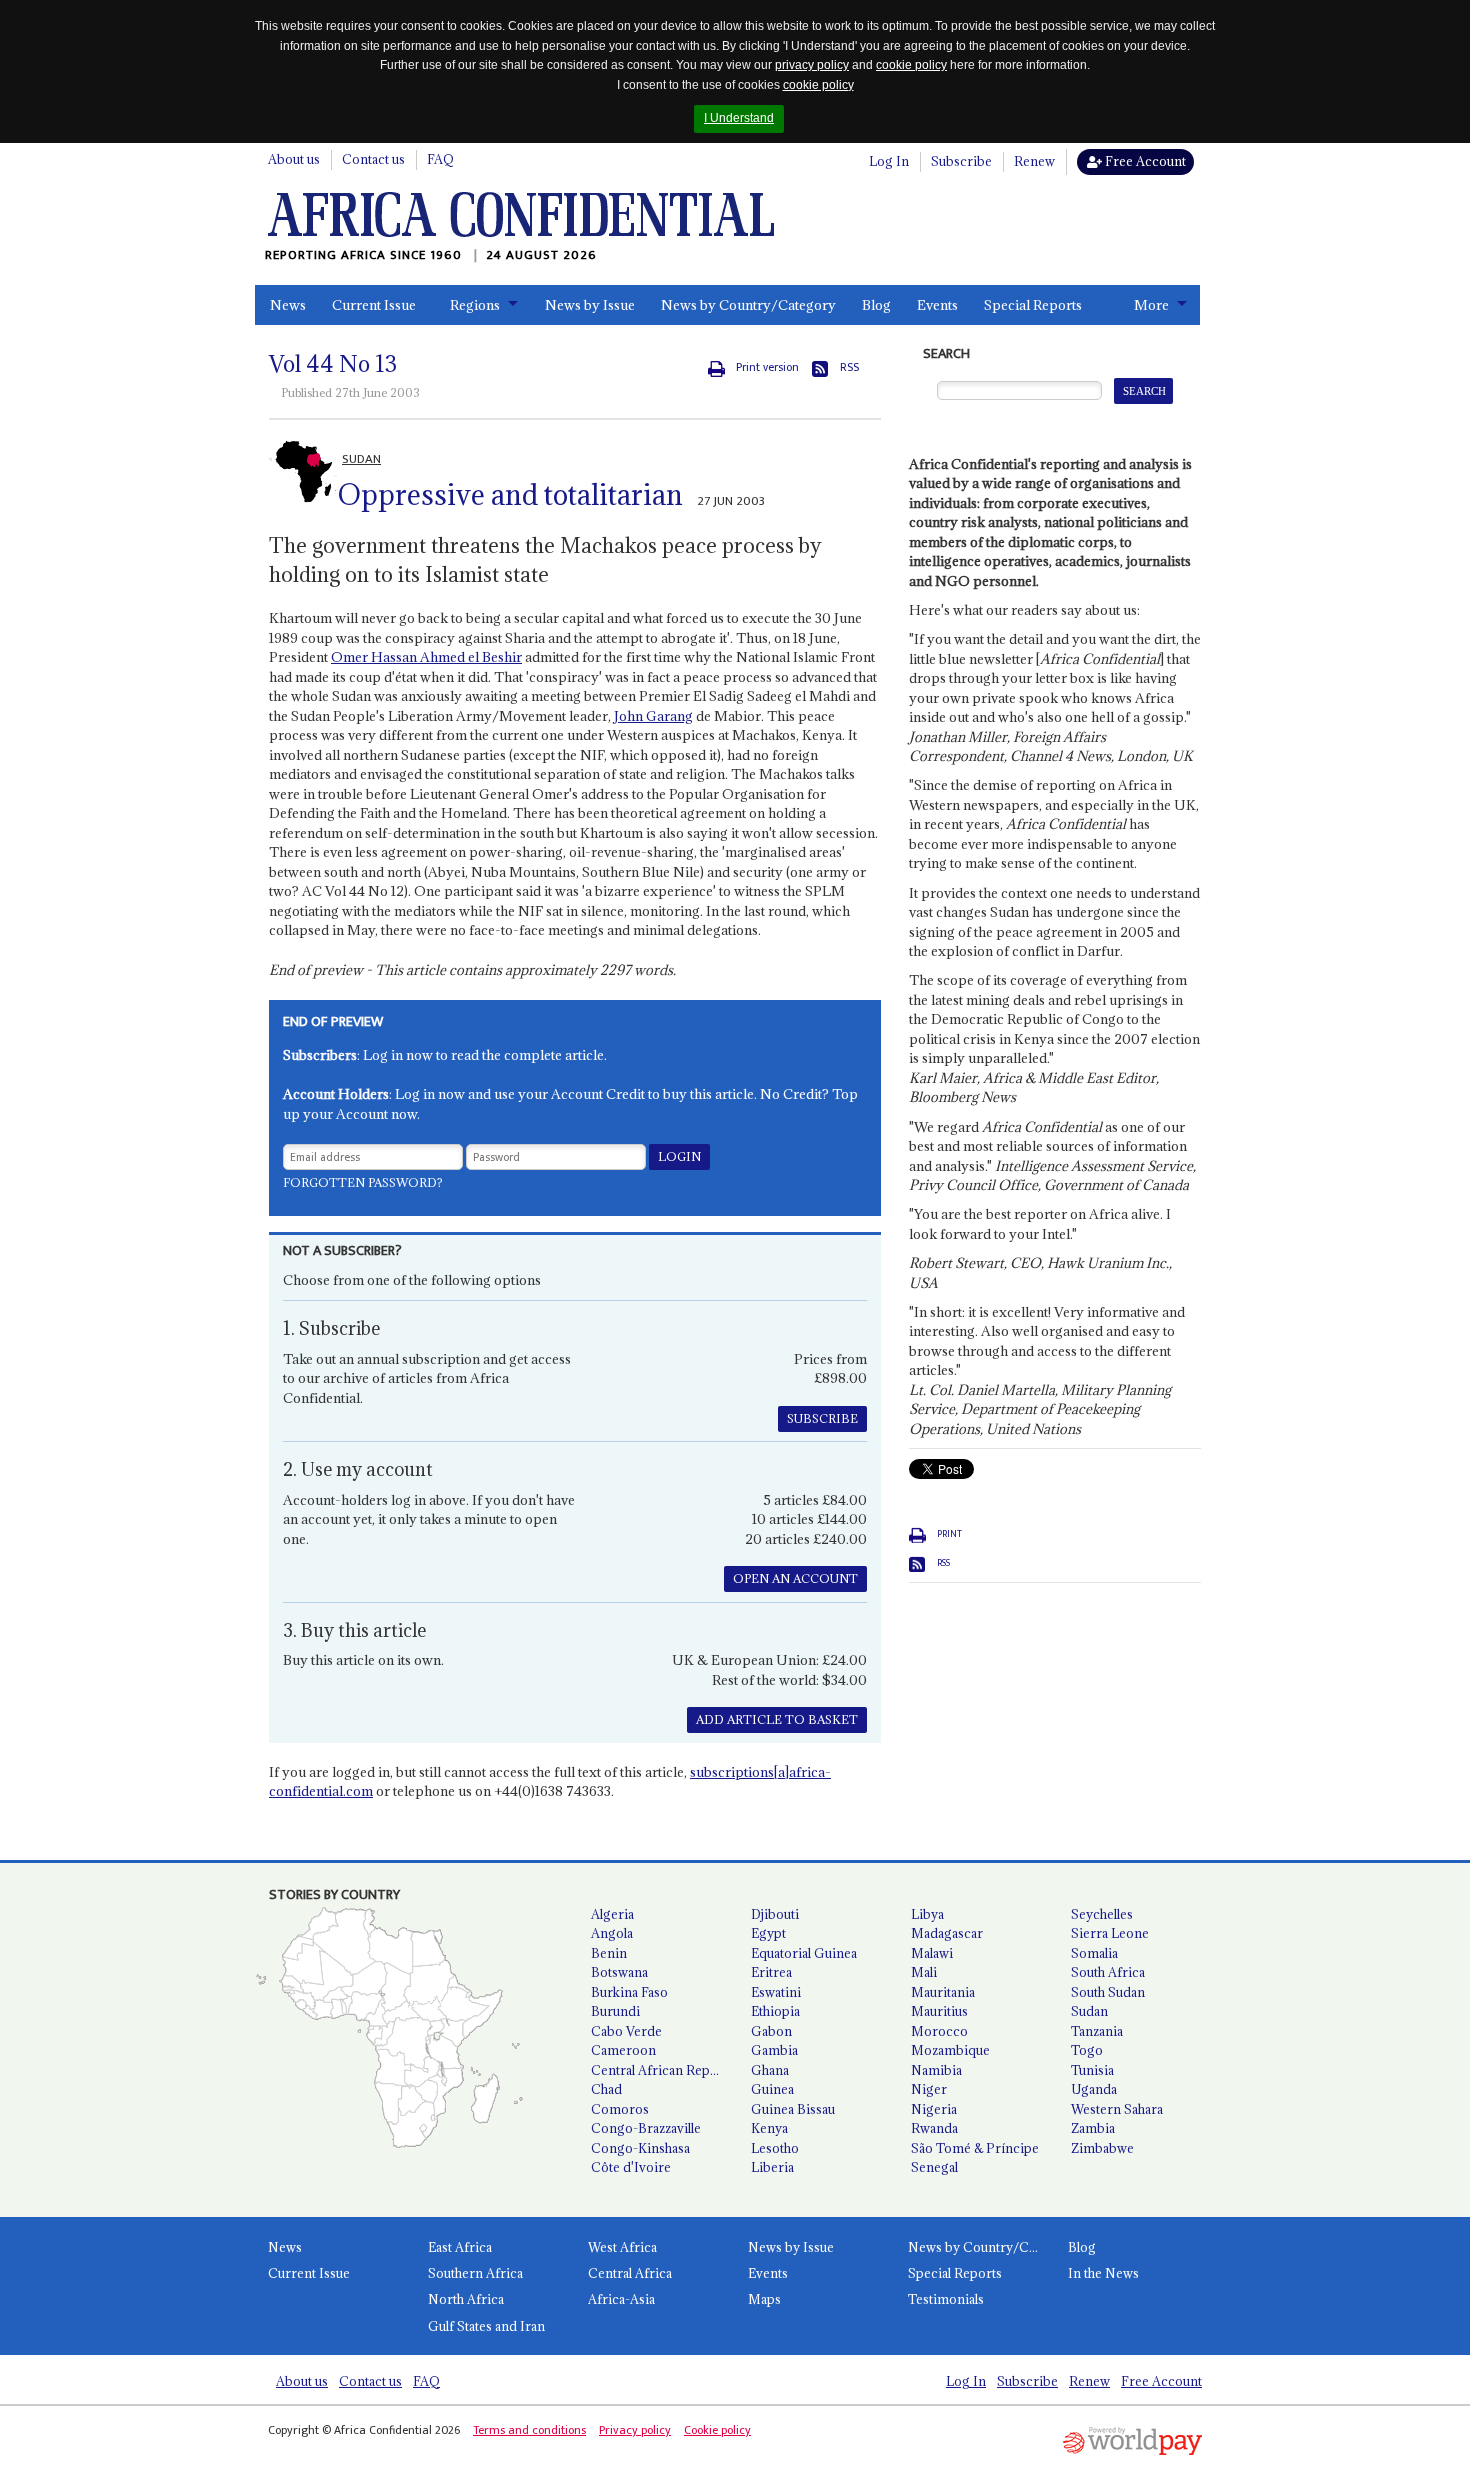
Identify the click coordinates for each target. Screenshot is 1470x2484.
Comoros (620, 2109)
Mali (924, 1972)
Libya (927, 1914)
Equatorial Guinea (804, 1953)
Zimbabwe (1102, 2148)
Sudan (1089, 2011)
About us (294, 159)
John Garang (653, 716)
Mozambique (950, 2050)
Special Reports (1033, 305)
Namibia (936, 2070)
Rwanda (934, 2128)
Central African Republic (663, 2070)
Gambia (774, 2050)
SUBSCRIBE (822, 1418)
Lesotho (775, 2148)
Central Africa (630, 2273)
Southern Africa (475, 2273)
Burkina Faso (629, 1992)
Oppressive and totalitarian (510, 495)
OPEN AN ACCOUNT (795, 1578)
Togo (1087, 2050)
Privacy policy (635, 2430)
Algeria (612, 1914)
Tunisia (1092, 2070)
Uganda (1094, 2089)
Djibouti (775, 1914)
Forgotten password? (363, 1182)
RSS (849, 367)
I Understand (739, 118)
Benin (609, 1953)
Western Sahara (1117, 2109)
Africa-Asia (621, 2299)
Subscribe (961, 161)
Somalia (1094, 1953)
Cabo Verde (626, 2031)
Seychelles (1102, 1914)
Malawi (932, 1953)
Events (937, 305)
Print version (767, 367)
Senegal (934, 2167)
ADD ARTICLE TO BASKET (777, 1719)
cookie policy (911, 65)
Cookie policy (717, 2430)
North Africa (466, 2299)
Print (949, 1534)
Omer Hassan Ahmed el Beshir (426, 657)
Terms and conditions (529, 2430)
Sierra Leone (1110, 1933)
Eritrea (771, 1972)
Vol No (333, 364)
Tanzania (1097, 2031)
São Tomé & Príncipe (975, 2148)
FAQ (440, 159)
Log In (889, 161)
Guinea (772, 2089)
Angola (612, 1933)
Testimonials (946, 2299)
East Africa (460, 2247)
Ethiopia (775, 2011)
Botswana (619, 1972)
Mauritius (939, 2011)
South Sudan (1108, 1992)
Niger (929, 2089)
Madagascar (947, 1933)
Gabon (771, 2031)
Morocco (939, 2031)
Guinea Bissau (793, 2109)
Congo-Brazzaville (646, 2128)
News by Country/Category (748, 305)
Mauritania (943, 1992)
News (288, 305)
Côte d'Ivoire (631, 2167)
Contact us (373, 159)
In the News (1103, 2273)
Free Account (1144, 161)
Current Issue (374, 305)
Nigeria (934, 2109)
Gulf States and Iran (486, 2326)
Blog (876, 305)
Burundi (615, 2011)
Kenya (769, 2128)
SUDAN (361, 459)
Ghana (770, 2070)
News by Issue (590, 305)
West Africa (622, 2247)
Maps (764, 2299)
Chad (606, 2089)
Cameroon (623, 2050)
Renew (1034, 161)
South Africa (1108, 1972)
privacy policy (812, 65)
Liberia (772, 2167)
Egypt (768, 1933)
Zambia (1093, 2128)
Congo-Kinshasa (640, 2148)
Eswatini (776, 1992)
